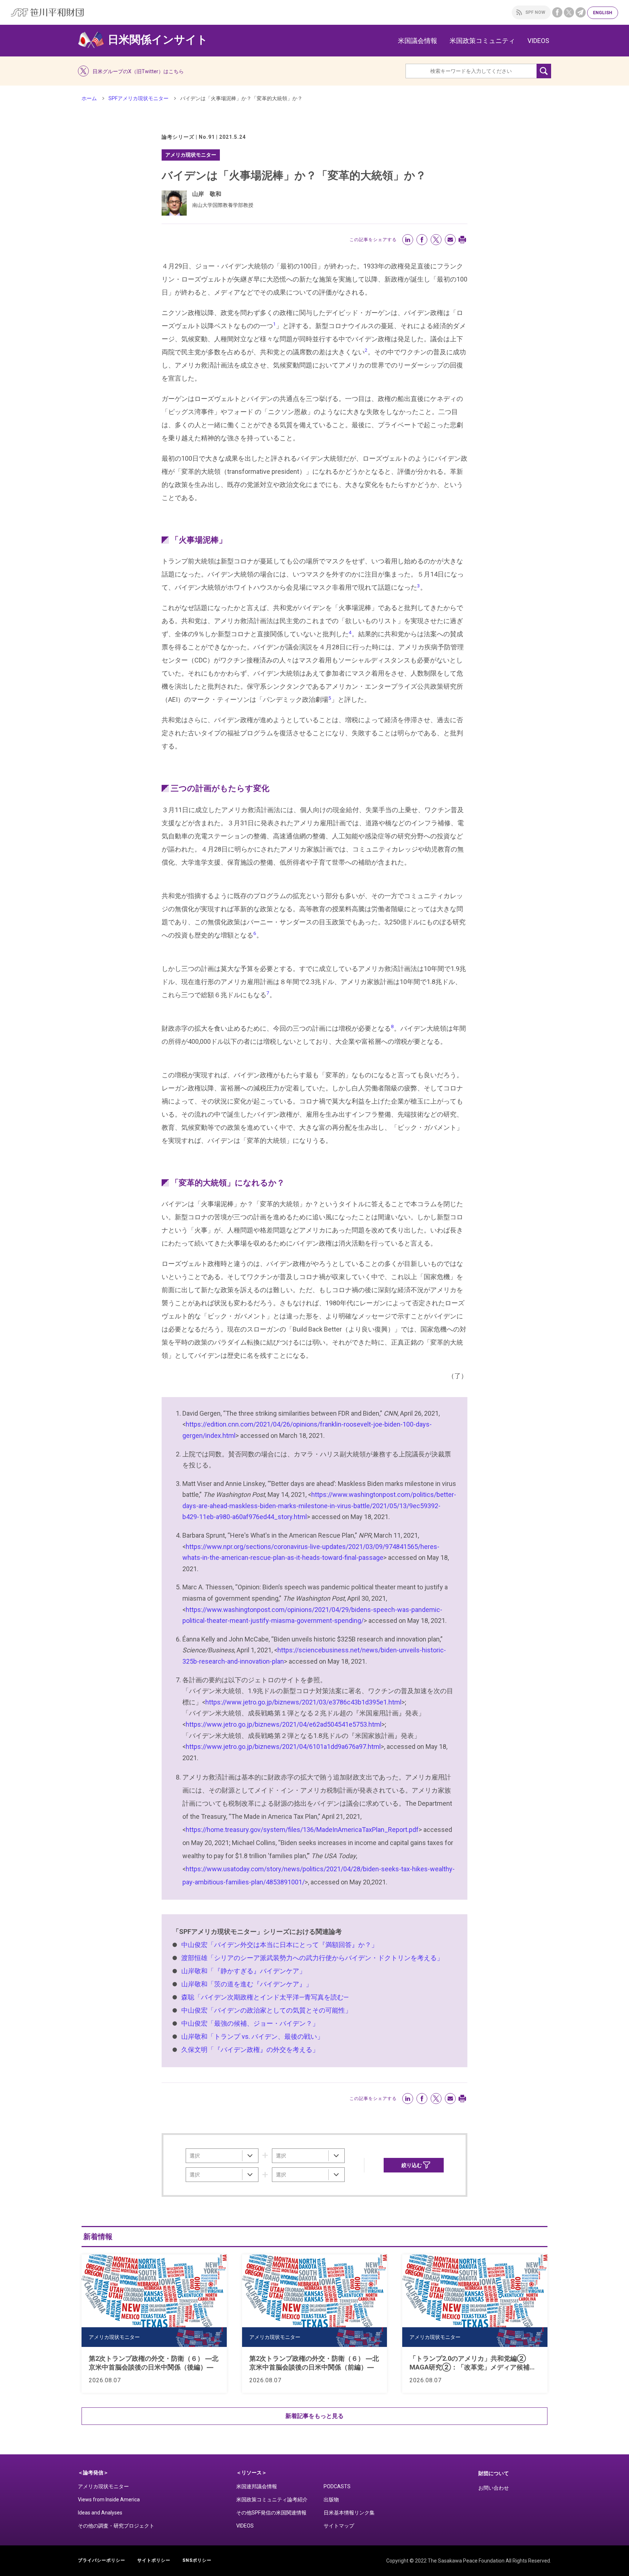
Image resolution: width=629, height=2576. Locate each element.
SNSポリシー (197, 2560)
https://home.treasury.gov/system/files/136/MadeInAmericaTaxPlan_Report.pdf (302, 1830)
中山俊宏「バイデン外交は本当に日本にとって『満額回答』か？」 (280, 1945)
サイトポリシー (154, 2560)
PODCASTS (337, 2486)
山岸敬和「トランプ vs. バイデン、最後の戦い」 (252, 2036)
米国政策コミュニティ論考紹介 (272, 2500)
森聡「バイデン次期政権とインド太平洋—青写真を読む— (265, 1997)
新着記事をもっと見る (314, 2416)
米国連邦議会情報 (257, 2486)
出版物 (331, 2500)
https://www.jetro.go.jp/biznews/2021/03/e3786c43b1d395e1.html (303, 1702)
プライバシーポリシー (102, 2560)
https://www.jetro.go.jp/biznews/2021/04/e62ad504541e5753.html (284, 1724)
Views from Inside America (109, 2500)
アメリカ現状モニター (103, 2486)
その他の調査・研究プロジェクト (116, 2526)
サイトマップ (339, 2526)
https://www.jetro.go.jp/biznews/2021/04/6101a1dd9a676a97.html (283, 1747)
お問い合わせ (494, 2488)
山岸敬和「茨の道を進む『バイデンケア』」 (247, 1984)
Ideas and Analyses (100, 2513)
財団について (494, 2473)
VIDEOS (538, 41)
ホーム (89, 98)
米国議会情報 (418, 41)
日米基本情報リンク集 (349, 2513)
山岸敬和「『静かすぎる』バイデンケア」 (244, 1971)
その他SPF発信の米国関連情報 (271, 2513)
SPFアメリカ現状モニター (139, 98)
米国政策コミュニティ (482, 41)
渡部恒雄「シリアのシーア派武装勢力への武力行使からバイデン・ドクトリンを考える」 (312, 1958)
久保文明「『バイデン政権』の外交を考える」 (250, 2050)
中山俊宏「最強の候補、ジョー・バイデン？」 (250, 2023)
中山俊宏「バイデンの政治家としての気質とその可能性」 (266, 2010)
